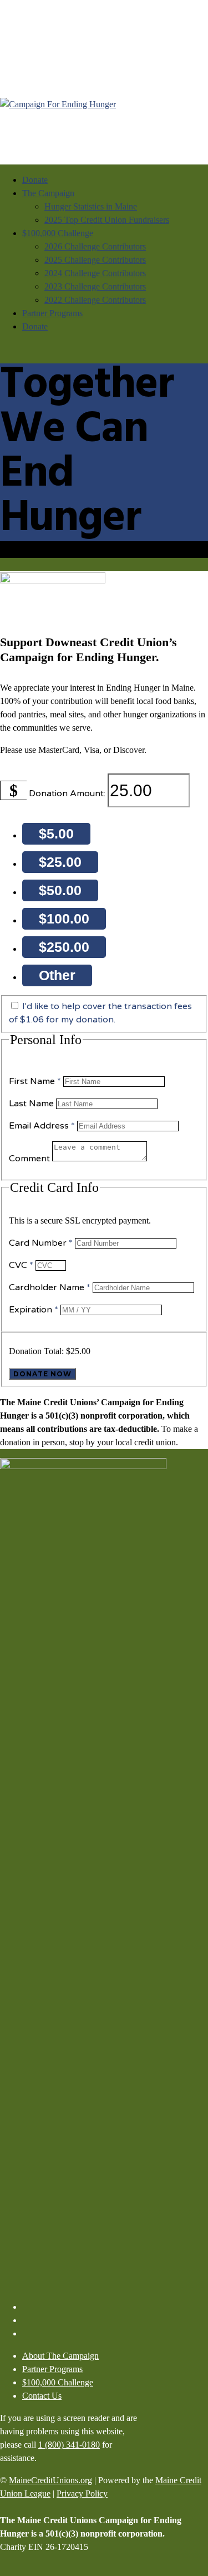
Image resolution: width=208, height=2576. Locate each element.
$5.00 (56, 833)
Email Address (42, 1126)
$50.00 (60, 890)
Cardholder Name (50, 1287)
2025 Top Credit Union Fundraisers (107, 220)
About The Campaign (60, 2356)
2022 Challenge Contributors (95, 300)
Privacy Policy (82, 2493)
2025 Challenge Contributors (95, 260)
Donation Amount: (67, 793)
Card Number (41, 1243)
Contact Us (42, 2396)
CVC (21, 1265)
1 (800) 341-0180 (69, 2445)
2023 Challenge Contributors (95, 286)
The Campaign (48, 193)
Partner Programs (52, 313)
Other (57, 975)
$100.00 (64, 918)
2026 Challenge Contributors (95, 246)
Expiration (34, 1310)
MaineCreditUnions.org (50, 2480)
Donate (35, 180)
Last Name (32, 1104)
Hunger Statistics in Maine (91, 206)
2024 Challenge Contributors (95, 273)
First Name (35, 1081)
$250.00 (64, 947)
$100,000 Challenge (58, 233)
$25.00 (60, 862)
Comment (31, 1159)
